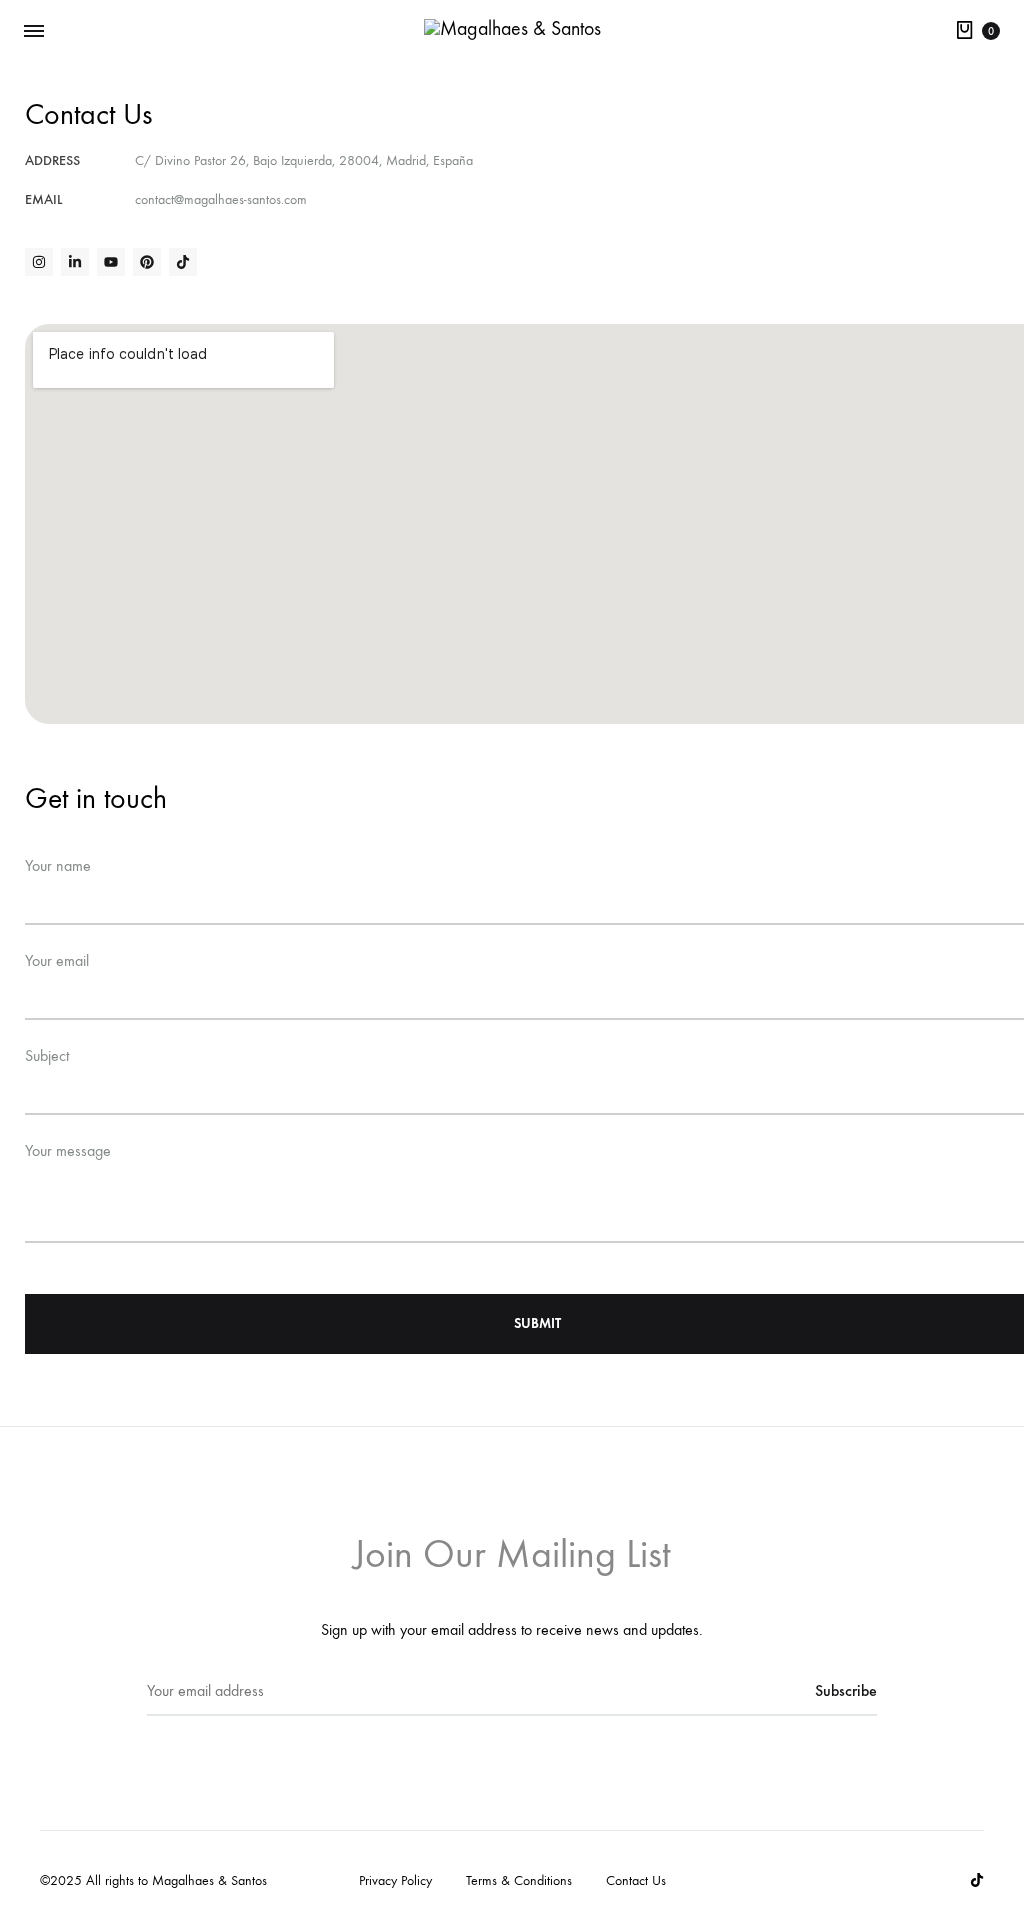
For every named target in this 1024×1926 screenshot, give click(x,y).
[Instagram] (39, 262)
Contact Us (636, 1880)
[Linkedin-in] (75, 262)
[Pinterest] (147, 262)
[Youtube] (111, 262)
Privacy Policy (395, 1880)
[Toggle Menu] (34, 31)
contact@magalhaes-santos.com (221, 199)
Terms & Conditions (519, 1880)
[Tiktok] (183, 262)
